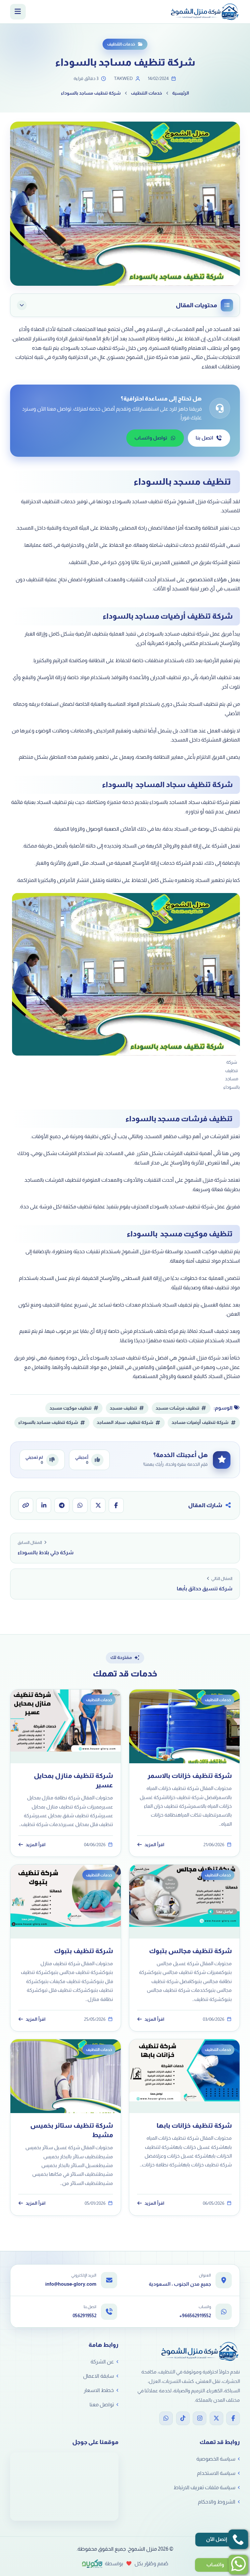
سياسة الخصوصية (216, 2459)
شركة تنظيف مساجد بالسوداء (48, 1422)
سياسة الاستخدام (216, 2473)
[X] (216, 2418)
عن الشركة (102, 2362)
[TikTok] (183, 2418)
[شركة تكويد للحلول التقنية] (92, 2564)
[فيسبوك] (116, 1505)
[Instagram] (200, 2418)
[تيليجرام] (62, 1505)
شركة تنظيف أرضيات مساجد (200, 1422)
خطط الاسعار (99, 2390)
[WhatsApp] (166, 2418)
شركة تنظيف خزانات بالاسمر (190, 1776)
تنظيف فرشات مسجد (177, 1408)
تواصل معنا (102, 2405)
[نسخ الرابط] (26, 1505)
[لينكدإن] (44, 1505)
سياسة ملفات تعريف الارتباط (204, 2487)
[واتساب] (80, 1505)
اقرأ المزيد (154, 1845)
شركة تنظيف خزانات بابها (194, 2125)
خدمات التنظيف (121, 44)
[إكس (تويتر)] (98, 1505)
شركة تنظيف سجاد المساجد (125, 1422)
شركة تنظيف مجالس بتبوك (190, 1951)
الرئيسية (181, 93)
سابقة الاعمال (98, 2376)
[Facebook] (233, 2418)
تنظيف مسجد (123, 1408)
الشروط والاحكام (217, 2502)
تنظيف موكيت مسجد (70, 1408)
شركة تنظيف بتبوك (83, 1951)
